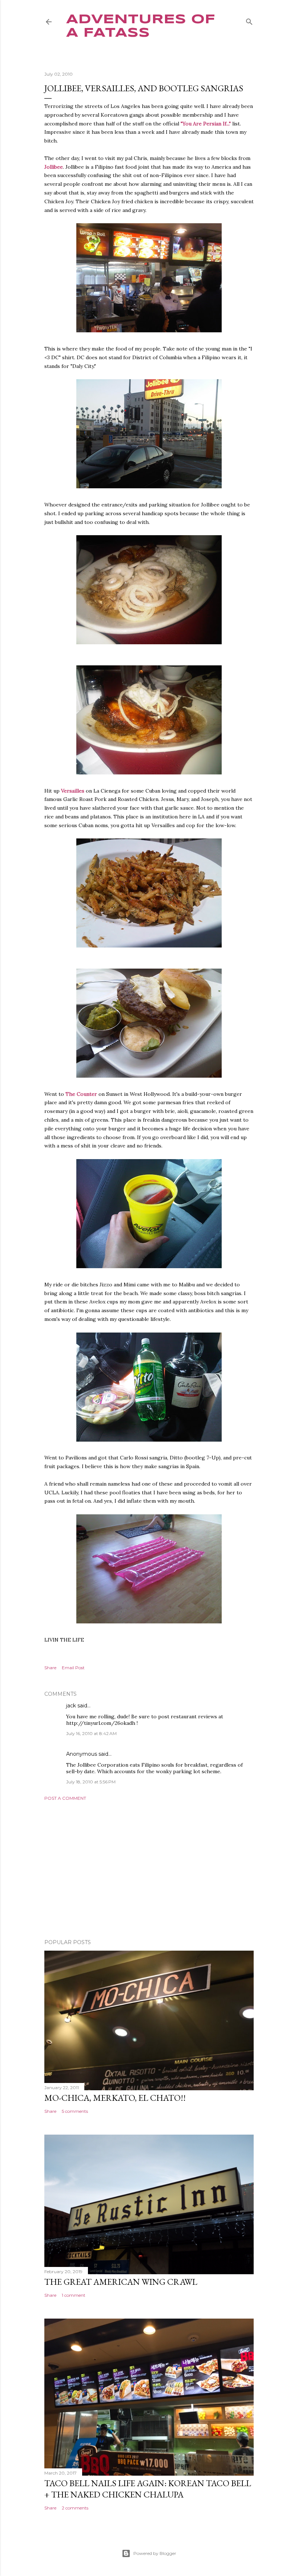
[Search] (249, 20)
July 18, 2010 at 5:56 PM (91, 1782)
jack (71, 1706)
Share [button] (50, 1668)
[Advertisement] (149, 1870)
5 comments (75, 2111)
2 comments (75, 2508)
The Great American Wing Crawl (121, 2282)
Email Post (73, 1668)
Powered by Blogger (155, 2553)
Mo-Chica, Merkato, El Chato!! (115, 2098)
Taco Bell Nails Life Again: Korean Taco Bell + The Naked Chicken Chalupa (148, 2489)
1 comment (74, 2295)
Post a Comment (65, 1798)
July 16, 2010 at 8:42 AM (91, 1733)
